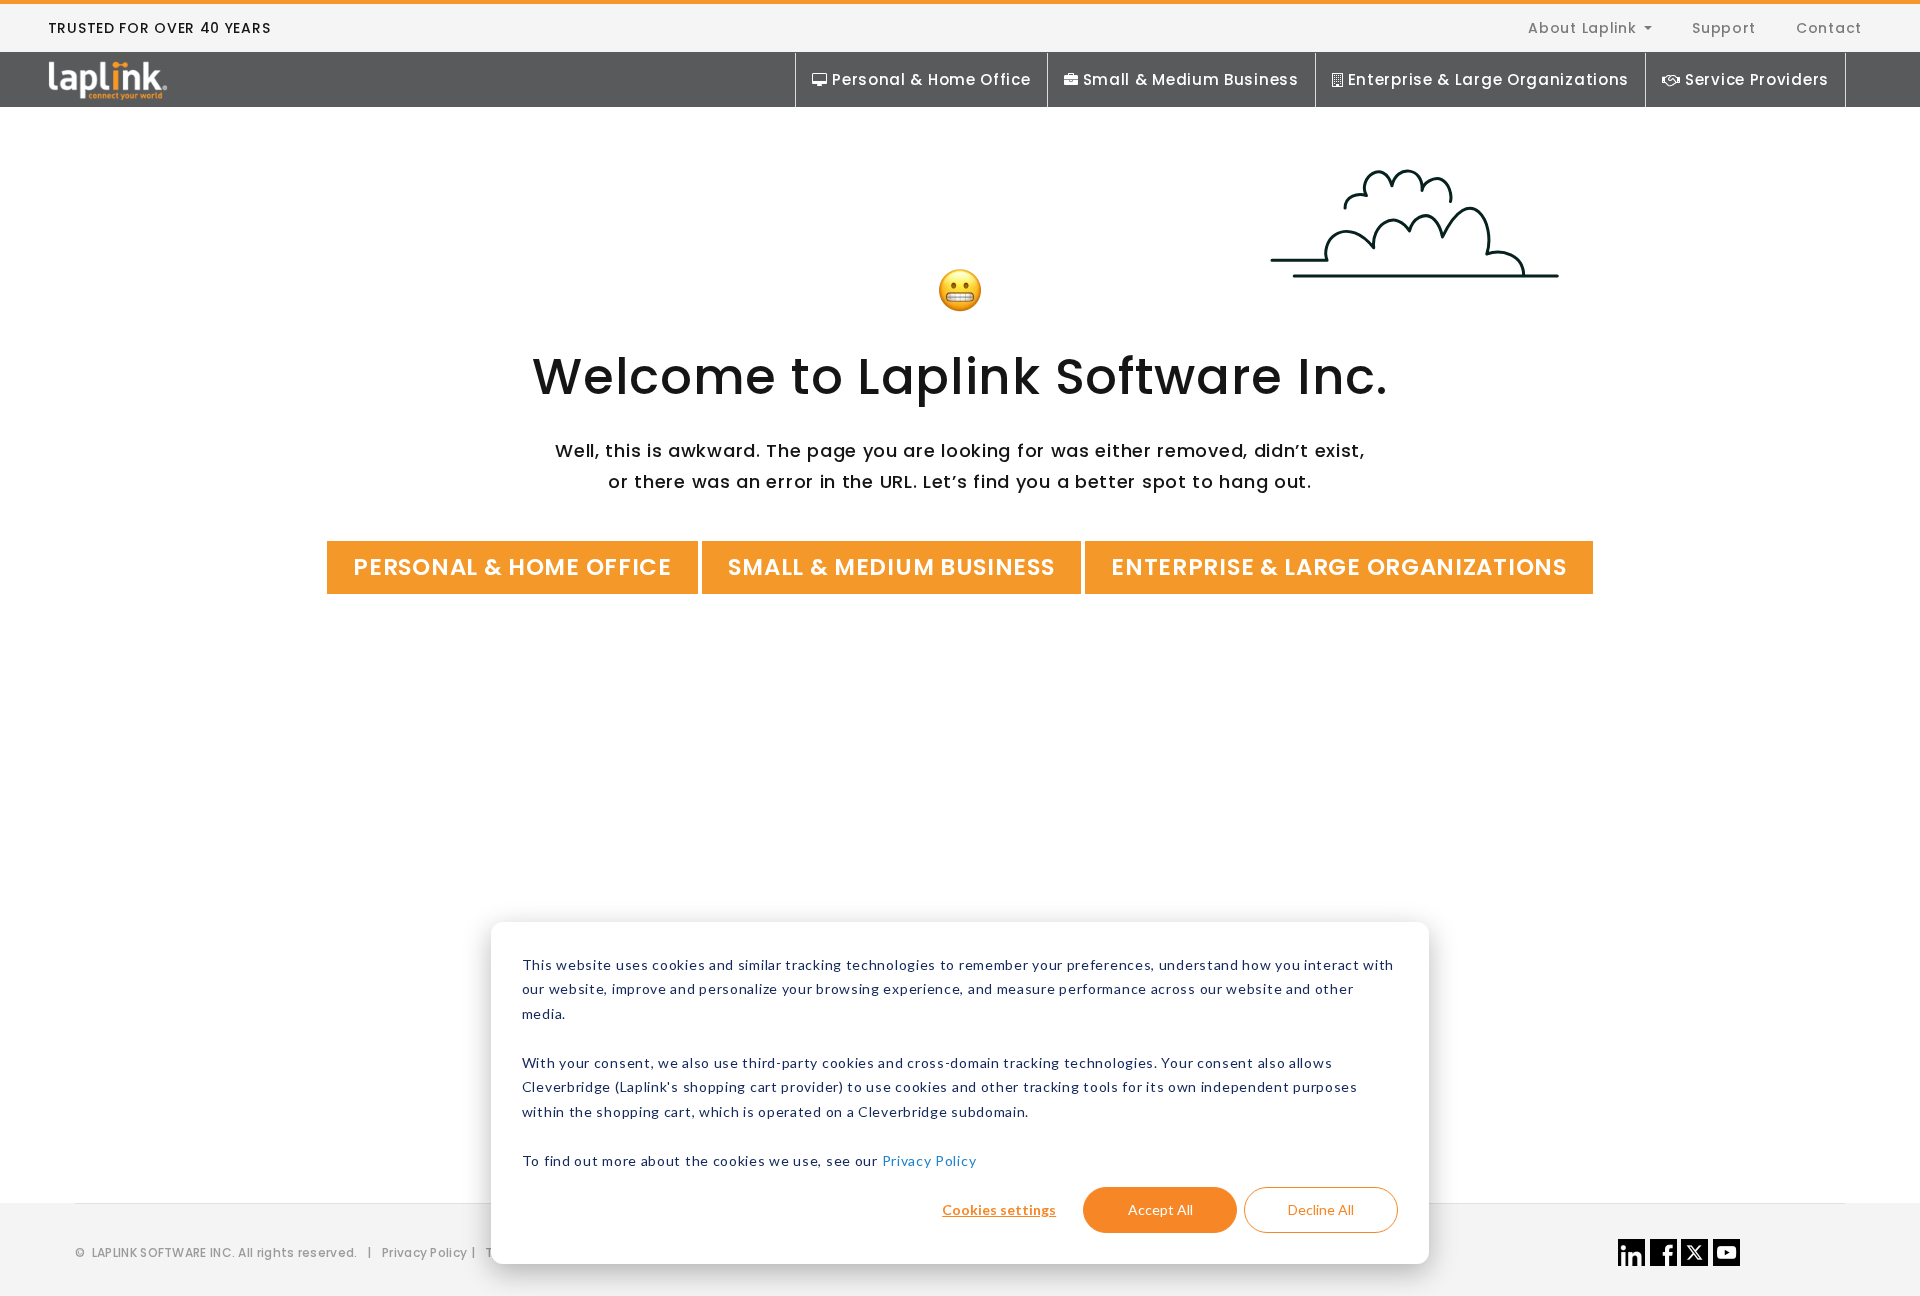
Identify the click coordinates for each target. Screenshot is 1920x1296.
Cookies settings (999, 1209)
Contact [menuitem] (1829, 28)
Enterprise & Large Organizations (1488, 79)
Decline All (1321, 1209)
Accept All (1160, 1209)
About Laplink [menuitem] (1582, 28)
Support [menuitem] (1724, 28)
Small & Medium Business (1191, 79)
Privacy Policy (929, 1160)
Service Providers (1757, 79)
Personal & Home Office (931, 79)
